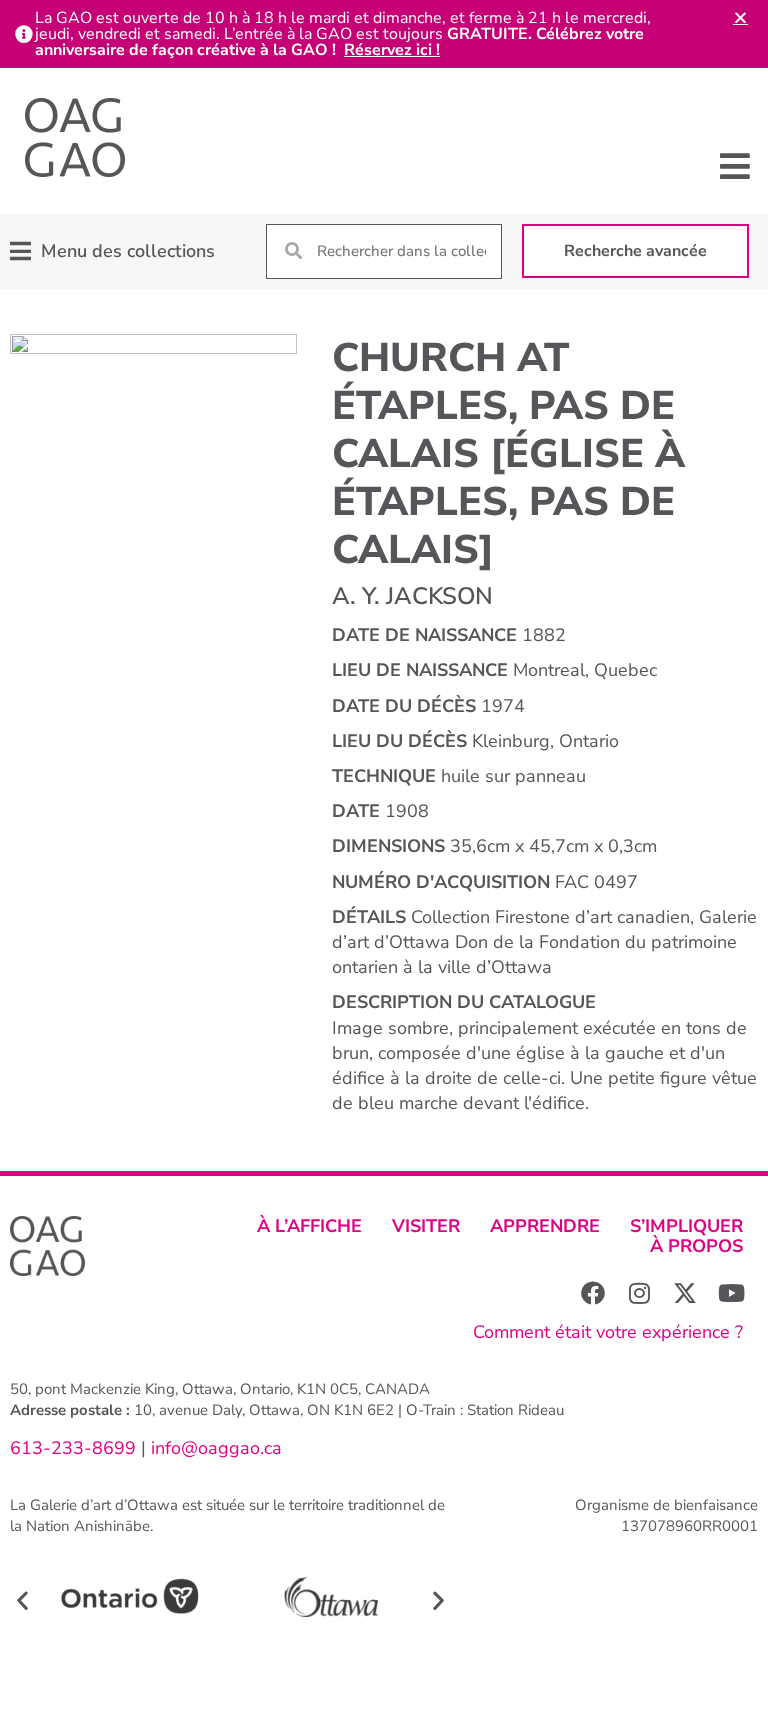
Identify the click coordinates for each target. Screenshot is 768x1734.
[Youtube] (731, 1293)
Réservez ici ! (392, 50)
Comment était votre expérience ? (608, 1332)
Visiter (426, 1226)
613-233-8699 (73, 1448)
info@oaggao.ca (214, 1448)
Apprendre (545, 1226)
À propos (696, 1246)
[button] (735, 165)
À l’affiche (309, 1226)
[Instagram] (639, 1293)
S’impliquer (686, 1226)
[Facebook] (593, 1293)
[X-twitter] (685, 1293)
